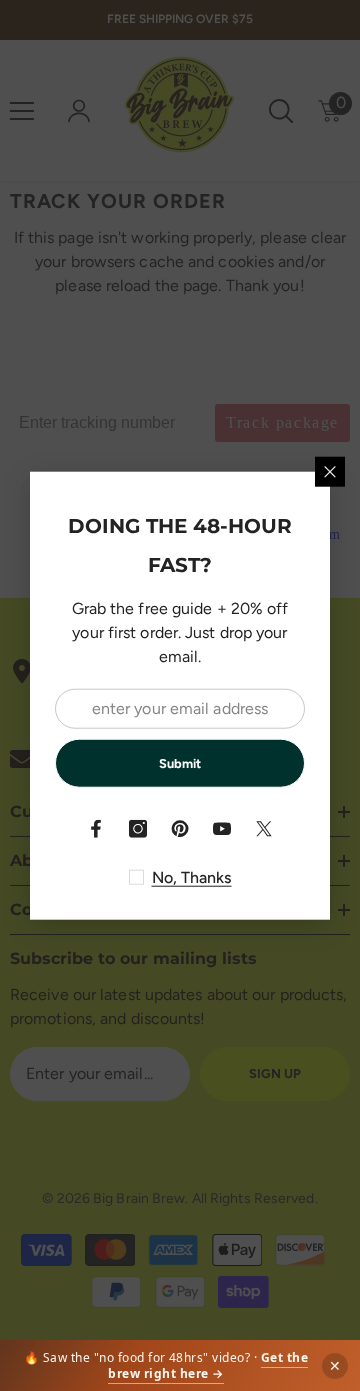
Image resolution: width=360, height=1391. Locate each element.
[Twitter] (264, 829)
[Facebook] (96, 829)
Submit (180, 762)
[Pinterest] (180, 829)
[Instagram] (138, 829)
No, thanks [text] (192, 877)
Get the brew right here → (208, 1365)
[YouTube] (222, 829)
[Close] (330, 471)
